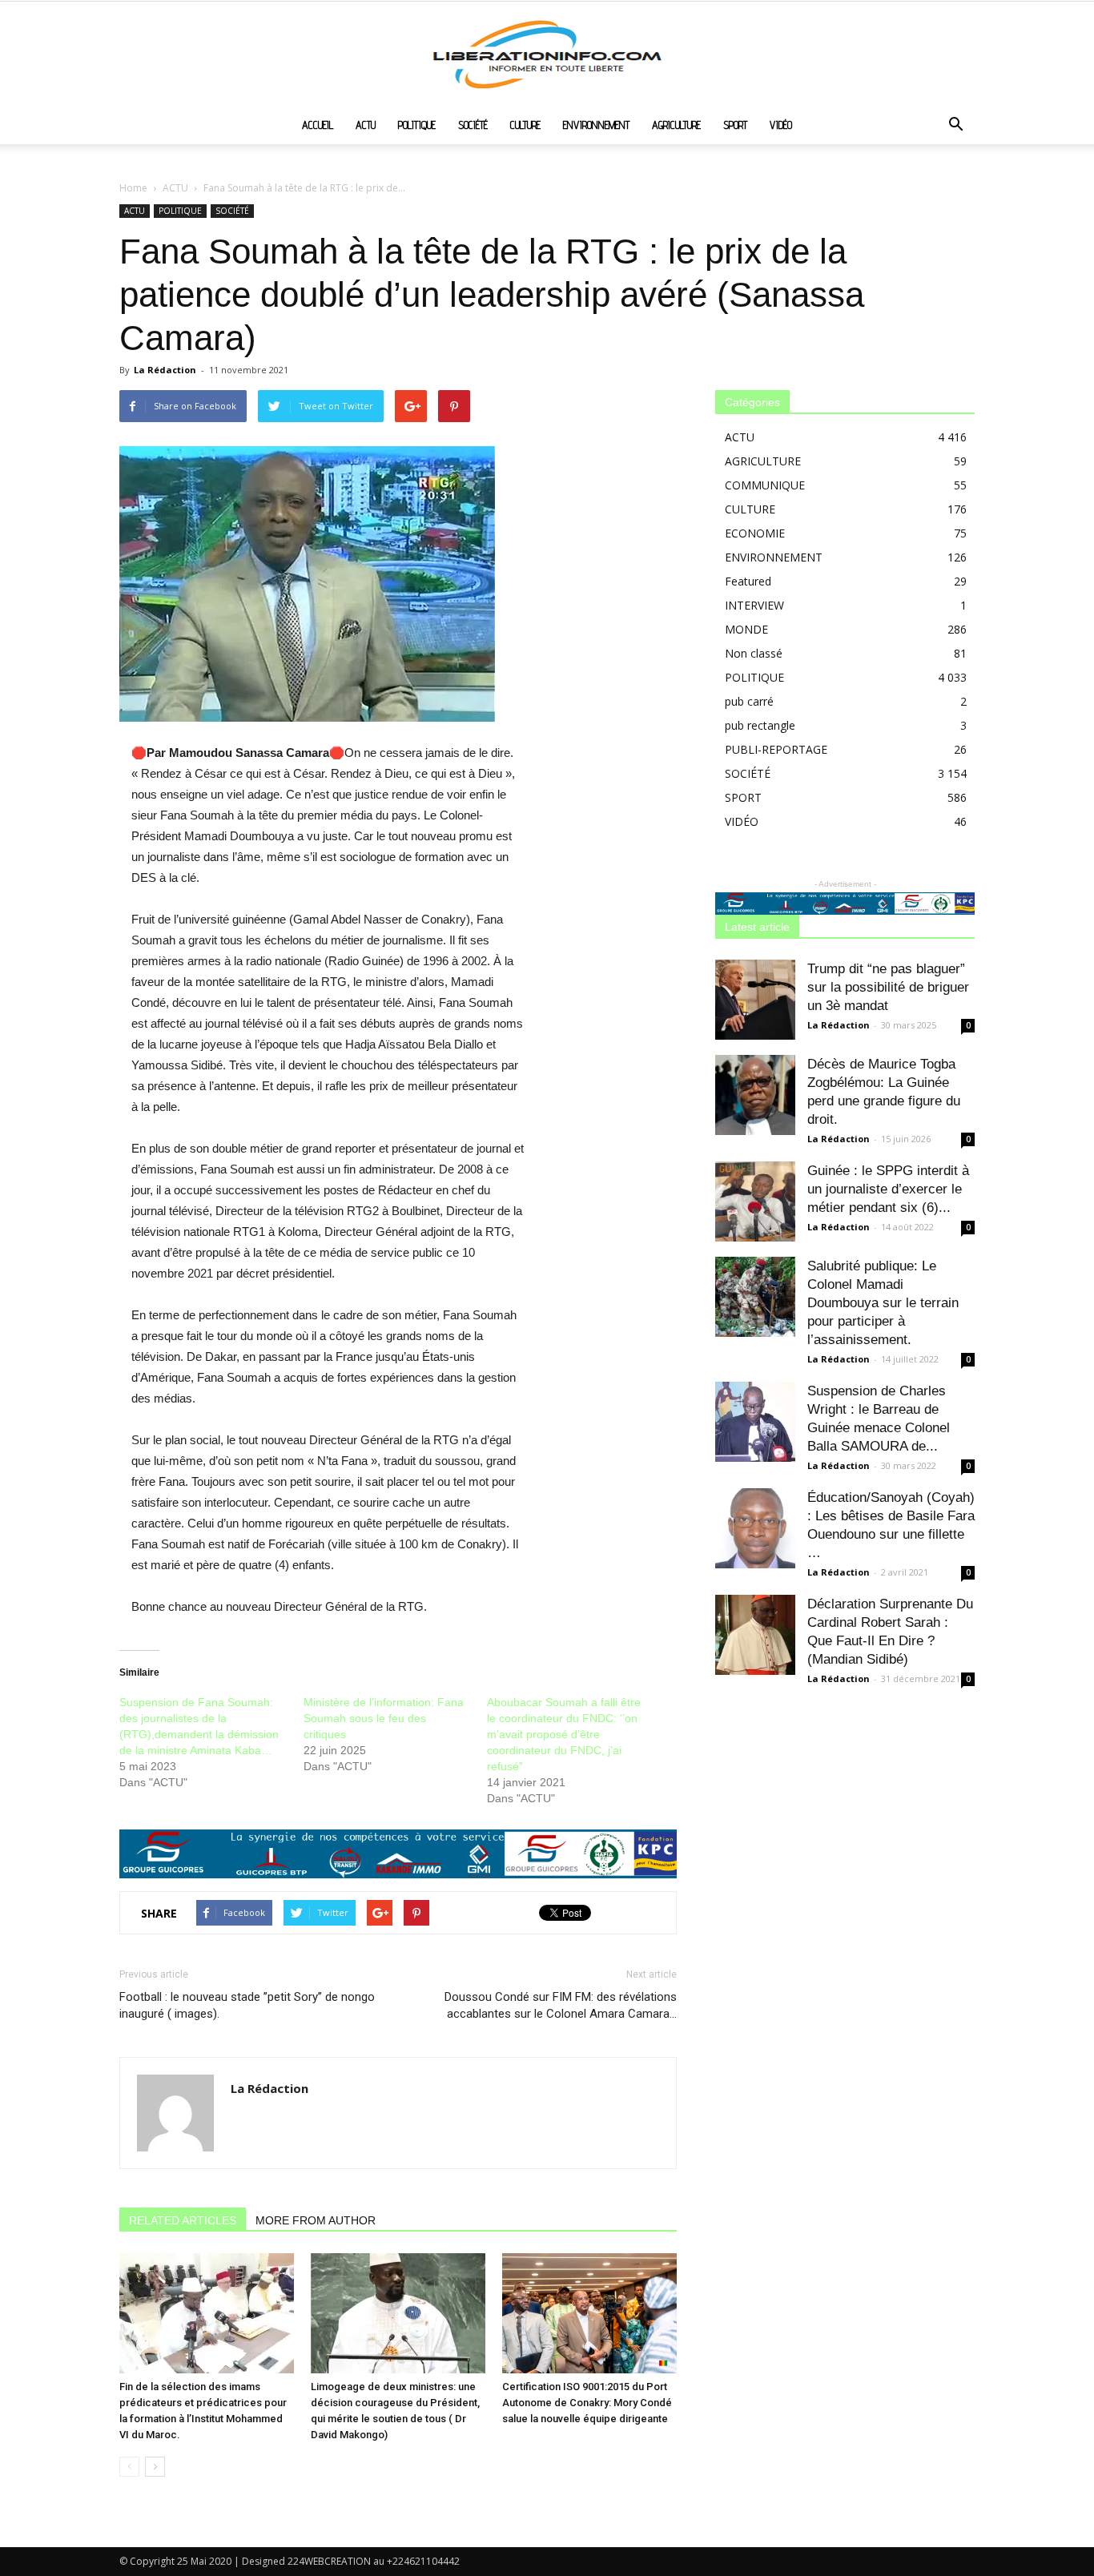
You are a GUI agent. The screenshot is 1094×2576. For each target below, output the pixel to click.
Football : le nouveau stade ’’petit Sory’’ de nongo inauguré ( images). (247, 2005)
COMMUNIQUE (765, 485)
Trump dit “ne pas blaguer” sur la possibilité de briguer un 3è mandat (888, 987)
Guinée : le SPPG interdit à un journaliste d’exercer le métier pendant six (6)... (888, 1189)
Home (133, 188)
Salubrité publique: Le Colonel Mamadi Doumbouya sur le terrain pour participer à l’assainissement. (883, 1303)
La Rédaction (165, 370)
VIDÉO (781, 125)
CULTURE (525, 125)
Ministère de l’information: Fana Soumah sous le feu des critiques (384, 1718)
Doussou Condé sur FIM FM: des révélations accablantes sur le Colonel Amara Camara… (561, 2005)
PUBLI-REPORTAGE (776, 749)
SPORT (735, 125)
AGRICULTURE (676, 125)
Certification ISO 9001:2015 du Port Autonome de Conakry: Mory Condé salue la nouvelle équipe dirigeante (587, 2403)
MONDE (746, 629)
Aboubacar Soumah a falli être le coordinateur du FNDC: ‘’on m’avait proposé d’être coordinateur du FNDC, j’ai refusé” (564, 1734)
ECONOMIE (755, 533)
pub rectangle (760, 725)
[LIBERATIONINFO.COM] (547, 54)
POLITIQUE (417, 125)
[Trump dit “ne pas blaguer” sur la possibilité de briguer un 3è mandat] (755, 1000)
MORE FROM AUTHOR (316, 2220)
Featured (748, 581)
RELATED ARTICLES (183, 2220)
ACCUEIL (318, 125)
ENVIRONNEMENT (596, 125)
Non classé (754, 653)
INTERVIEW (754, 605)
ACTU (366, 125)
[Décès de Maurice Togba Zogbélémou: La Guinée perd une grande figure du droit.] (755, 1095)
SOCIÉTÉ (473, 125)
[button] (955, 126)
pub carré (749, 701)
